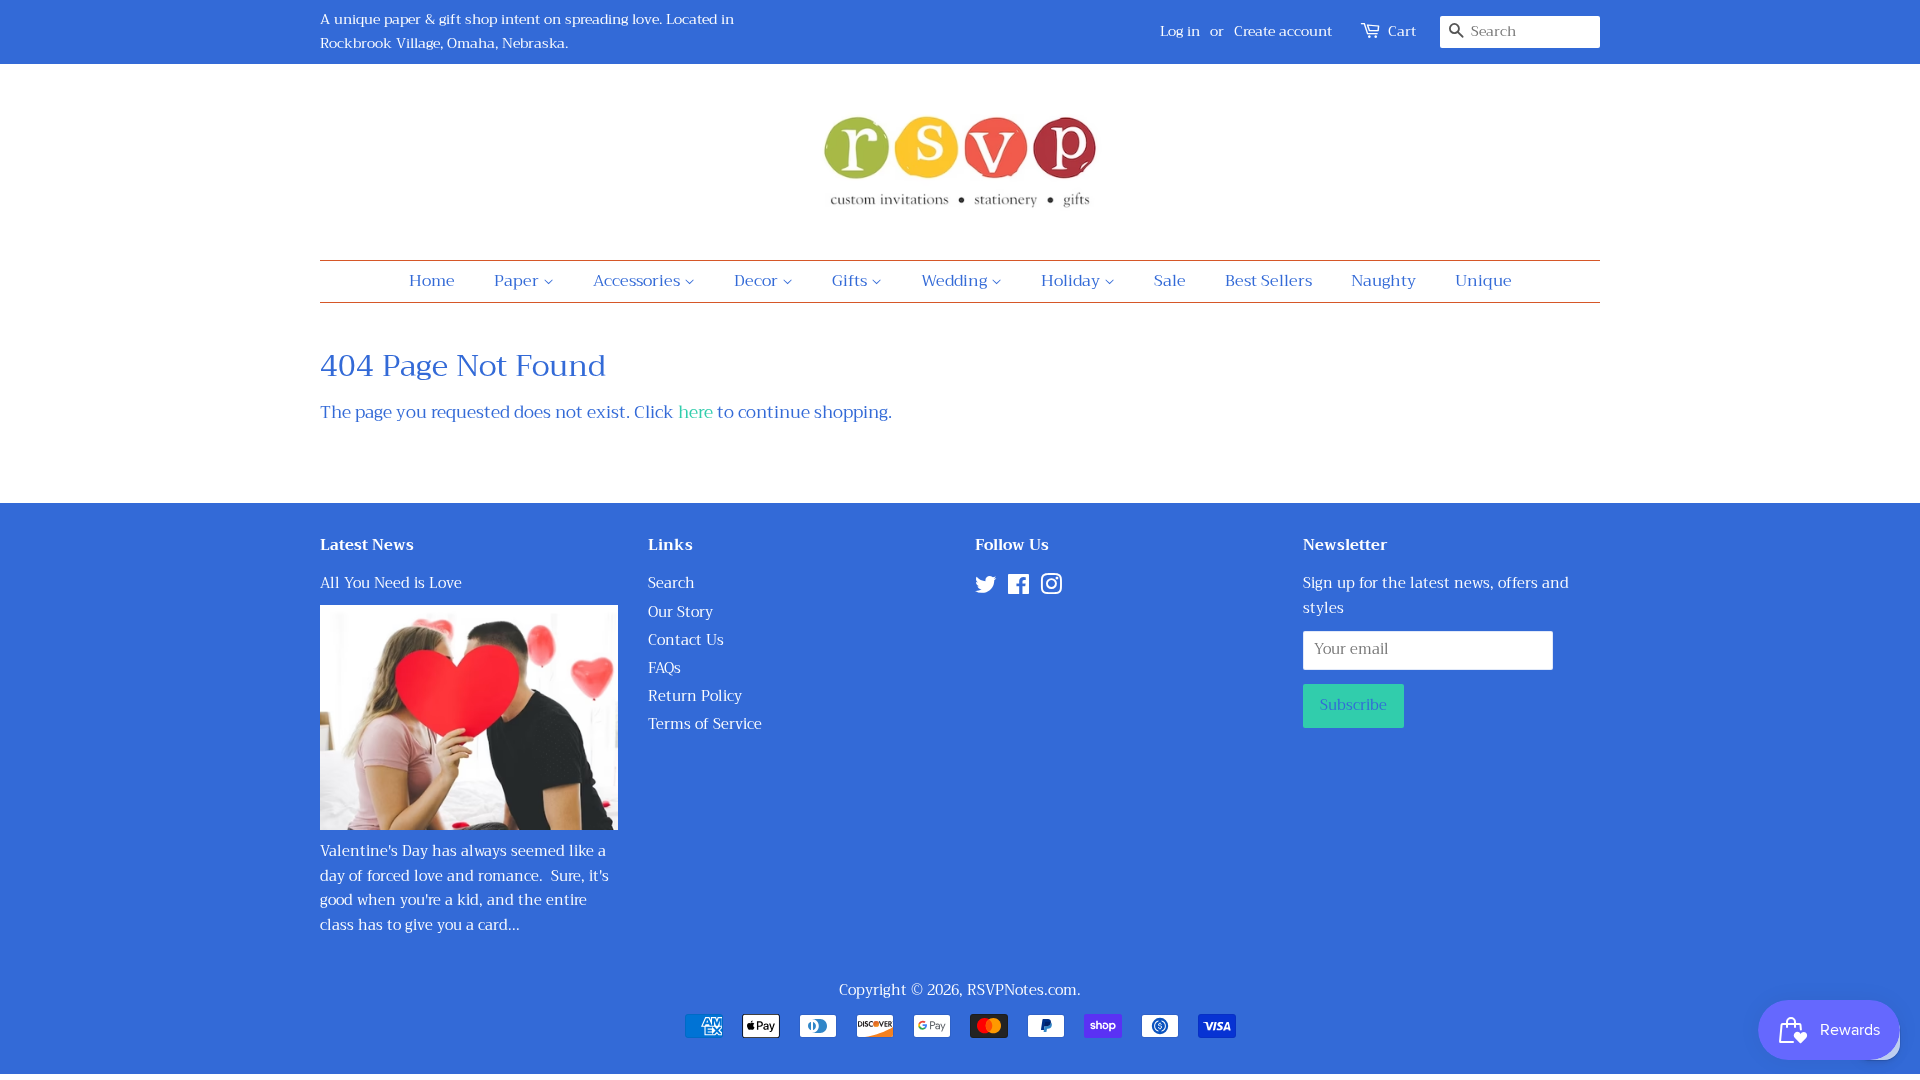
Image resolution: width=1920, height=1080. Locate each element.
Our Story (680, 612)
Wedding (956, 281)
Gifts (851, 281)
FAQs (664, 668)
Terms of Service (705, 724)
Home (432, 281)
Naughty (1383, 281)
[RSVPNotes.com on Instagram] (1051, 588)
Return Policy (695, 696)
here (695, 412)
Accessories (638, 281)
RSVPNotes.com (1022, 990)
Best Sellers (1268, 281)
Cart (1402, 31)
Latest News (367, 545)
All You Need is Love (391, 583)
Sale (1170, 281)
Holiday (1072, 281)
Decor (758, 281)
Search (671, 583)
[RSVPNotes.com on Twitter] (986, 588)
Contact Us (686, 640)
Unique (1483, 281)
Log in (1180, 31)
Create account (1283, 31)
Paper (518, 281)
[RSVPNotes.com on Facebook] (1018, 588)
